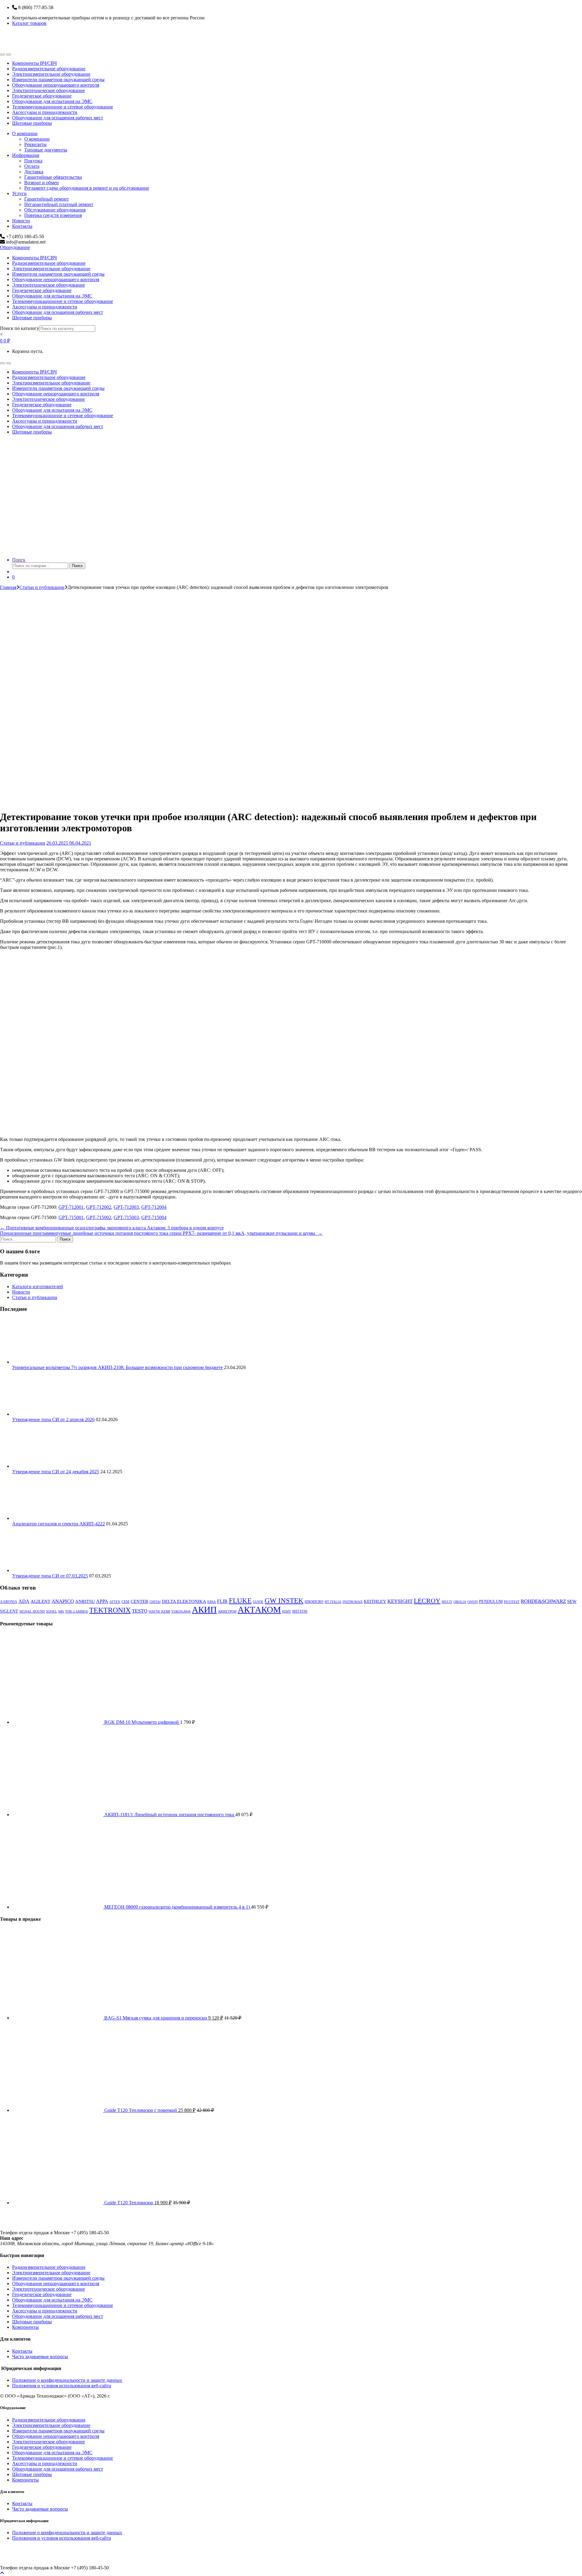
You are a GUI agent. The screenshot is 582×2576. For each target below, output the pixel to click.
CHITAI (155, 1602)
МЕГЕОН (300, 1611)
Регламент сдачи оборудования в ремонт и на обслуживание (87, 188)
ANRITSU (85, 1601)
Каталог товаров (29, 23)
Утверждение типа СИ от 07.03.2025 (50, 1576)
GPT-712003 (126, 1207)
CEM (125, 1602)
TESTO (140, 1611)
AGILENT (40, 1601)
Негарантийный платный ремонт (59, 204)
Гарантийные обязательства (53, 177)
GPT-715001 (71, 1217)
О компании (25, 133)
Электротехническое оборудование (48, 90)
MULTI (447, 1602)
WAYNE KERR (159, 1612)
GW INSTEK (284, 1601)
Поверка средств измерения (53, 215)
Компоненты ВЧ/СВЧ (34, 63)
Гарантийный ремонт (47, 199)
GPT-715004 (154, 1217)
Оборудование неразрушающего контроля (56, 85)
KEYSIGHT (400, 1601)
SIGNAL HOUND (32, 1612)
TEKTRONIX (110, 1610)
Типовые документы (46, 150)
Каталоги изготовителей (38, 1286)
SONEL (52, 1612)
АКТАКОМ (259, 1610)
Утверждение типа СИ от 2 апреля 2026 (53, 1419)
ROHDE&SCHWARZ (543, 1601)
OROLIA (460, 1602)
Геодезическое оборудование (42, 96)
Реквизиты (35, 144)
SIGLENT (9, 1611)
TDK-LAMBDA (77, 1612)
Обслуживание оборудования (55, 210)
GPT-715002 (99, 1217)
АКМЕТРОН (227, 1612)
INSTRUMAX (353, 1602)
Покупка (33, 161)
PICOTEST (512, 1602)
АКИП (204, 1610)
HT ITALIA (333, 1602)
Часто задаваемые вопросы (40, 2357)
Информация (26, 155)
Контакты (22, 226)
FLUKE (240, 1601)
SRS (61, 1612)
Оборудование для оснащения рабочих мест (58, 118)
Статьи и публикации (42, 587)
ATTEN (115, 1602)
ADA (24, 1601)
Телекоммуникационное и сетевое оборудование (63, 107)
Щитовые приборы (32, 123)
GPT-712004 (154, 1207)
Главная (8, 587)
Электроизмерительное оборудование (51, 74)
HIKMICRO (314, 1602)
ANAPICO (63, 1601)
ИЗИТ (287, 1612)
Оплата (32, 166)
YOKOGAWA (181, 1612)
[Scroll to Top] (2, 2573)
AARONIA (9, 1602)
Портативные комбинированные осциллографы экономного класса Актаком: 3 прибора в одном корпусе (112, 1228)
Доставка (34, 172)
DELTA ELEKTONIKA (184, 1601)
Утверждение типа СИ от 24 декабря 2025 (56, 1472)
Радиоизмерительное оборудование (49, 69)
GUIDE (258, 1602)
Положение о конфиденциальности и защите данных (67, 2380)
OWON (473, 1602)
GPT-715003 (126, 1217)
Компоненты (25, 2327)
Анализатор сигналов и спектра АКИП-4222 (59, 1524)
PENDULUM (491, 1602)
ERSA (212, 1602)
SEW (572, 1601)
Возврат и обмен (42, 183)
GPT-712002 (99, 1207)
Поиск (19, 560)
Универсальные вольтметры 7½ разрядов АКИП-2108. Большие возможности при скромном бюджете (117, 1367)
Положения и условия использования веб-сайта (62, 2386)
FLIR (222, 1601)
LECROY (427, 1601)
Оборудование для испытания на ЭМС (52, 101)
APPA (102, 1601)
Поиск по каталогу (20, 328)
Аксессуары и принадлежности (45, 112)
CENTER (139, 1601)
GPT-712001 (71, 1207)
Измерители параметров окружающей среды (58, 80)
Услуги (19, 193)
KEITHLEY (375, 1601)
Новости (21, 221)
